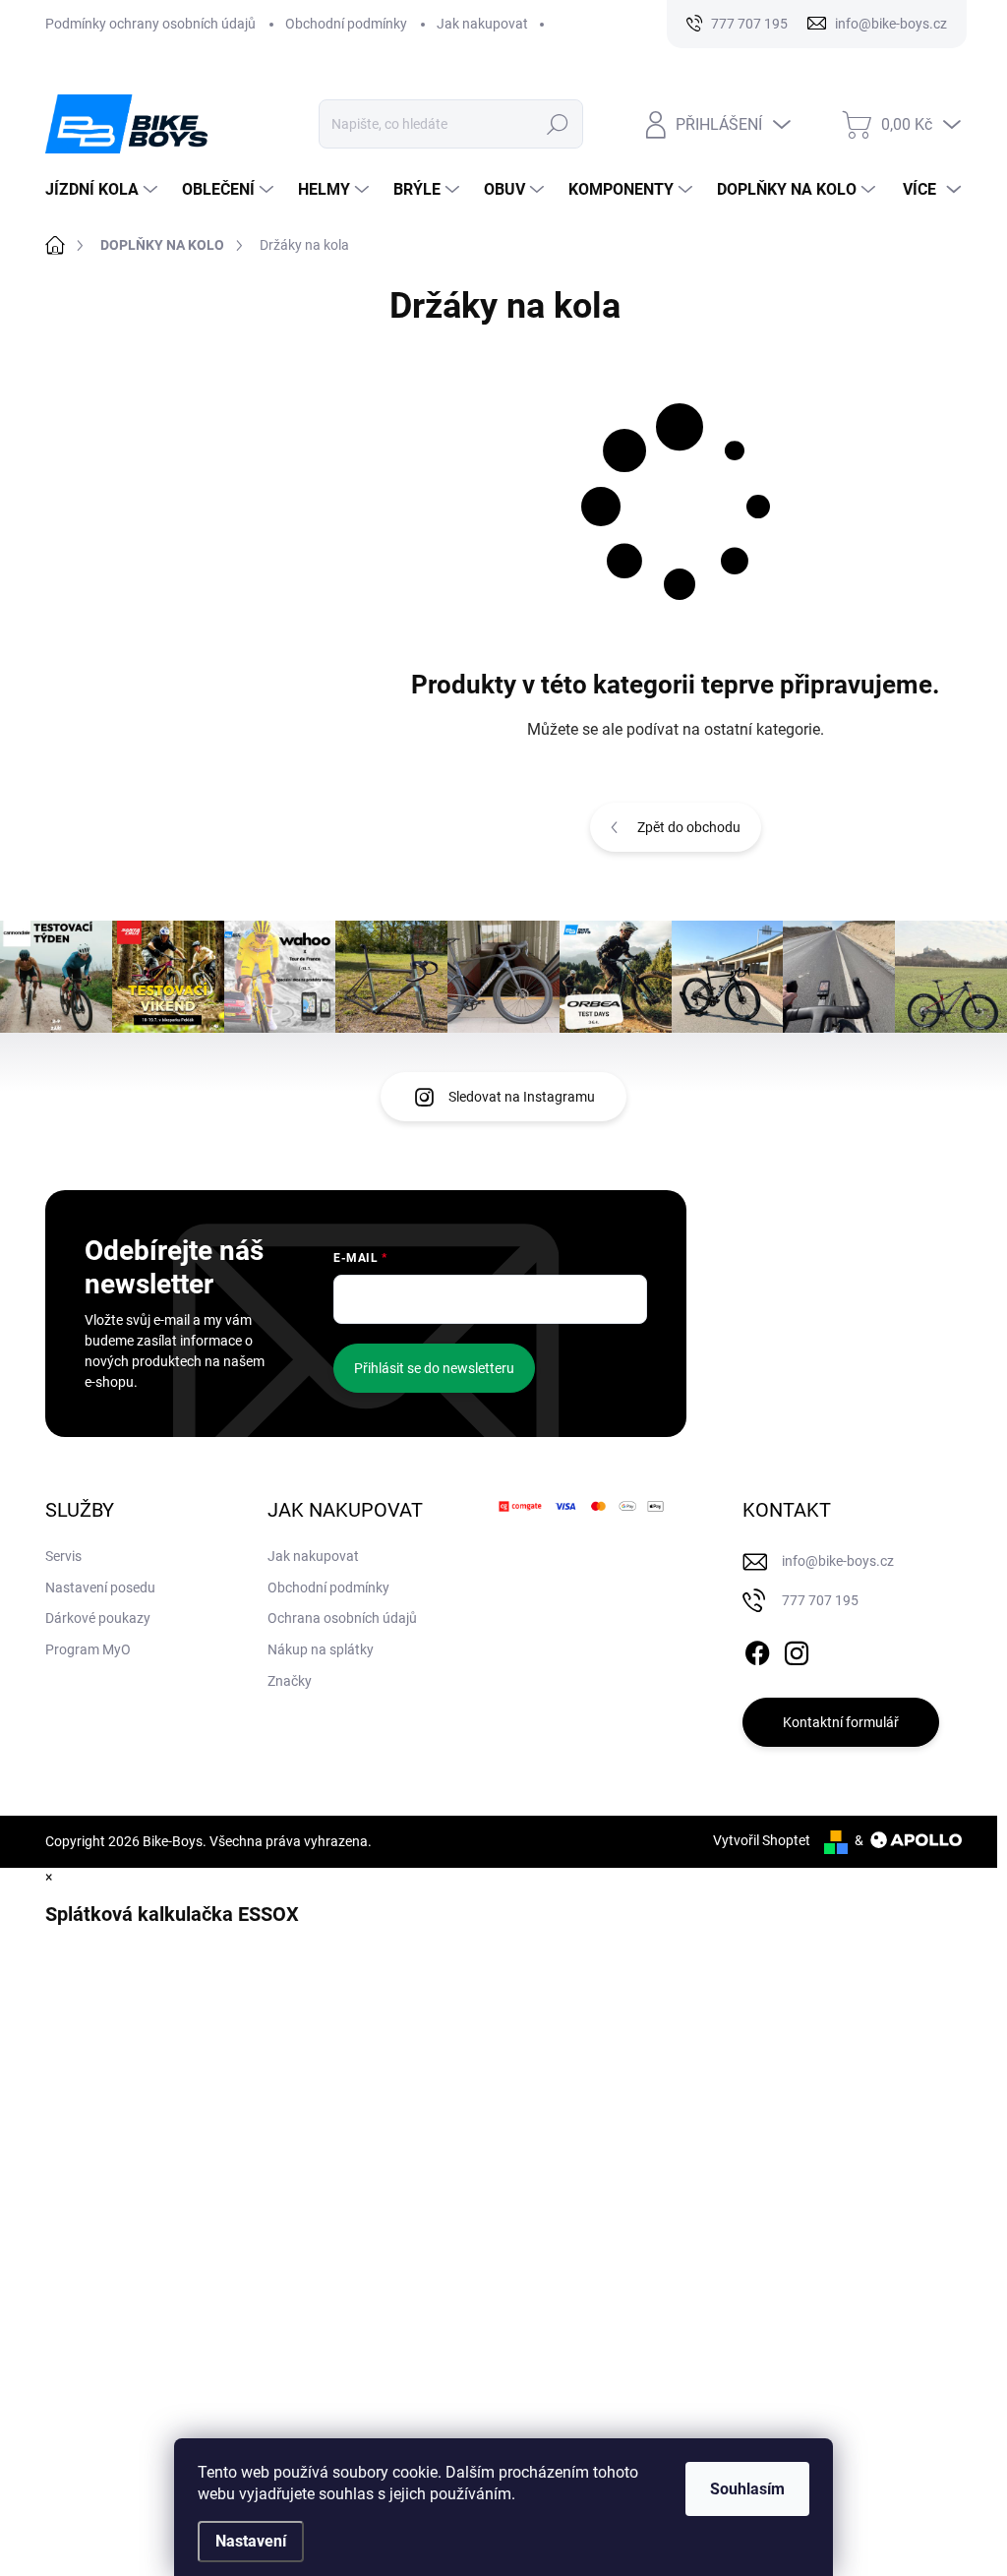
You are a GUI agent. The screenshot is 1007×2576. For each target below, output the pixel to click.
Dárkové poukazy (98, 1618)
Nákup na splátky (321, 1649)
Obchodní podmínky (346, 24)
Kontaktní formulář (841, 1722)
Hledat (557, 124)
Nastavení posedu (100, 1588)
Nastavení (251, 2541)
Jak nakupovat (482, 24)
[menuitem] (104, 190)
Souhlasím (747, 2489)
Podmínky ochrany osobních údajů (150, 24)
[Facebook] (757, 1649)
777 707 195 (820, 1600)
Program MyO (88, 1649)
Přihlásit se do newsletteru (434, 1368)
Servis (63, 1556)
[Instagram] (797, 1649)
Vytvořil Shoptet (762, 1840)
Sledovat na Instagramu (522, 1097)
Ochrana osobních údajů (342, 1618)
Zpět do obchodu (689, 827)
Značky (290, 1681)
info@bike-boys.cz (838, 1561)
